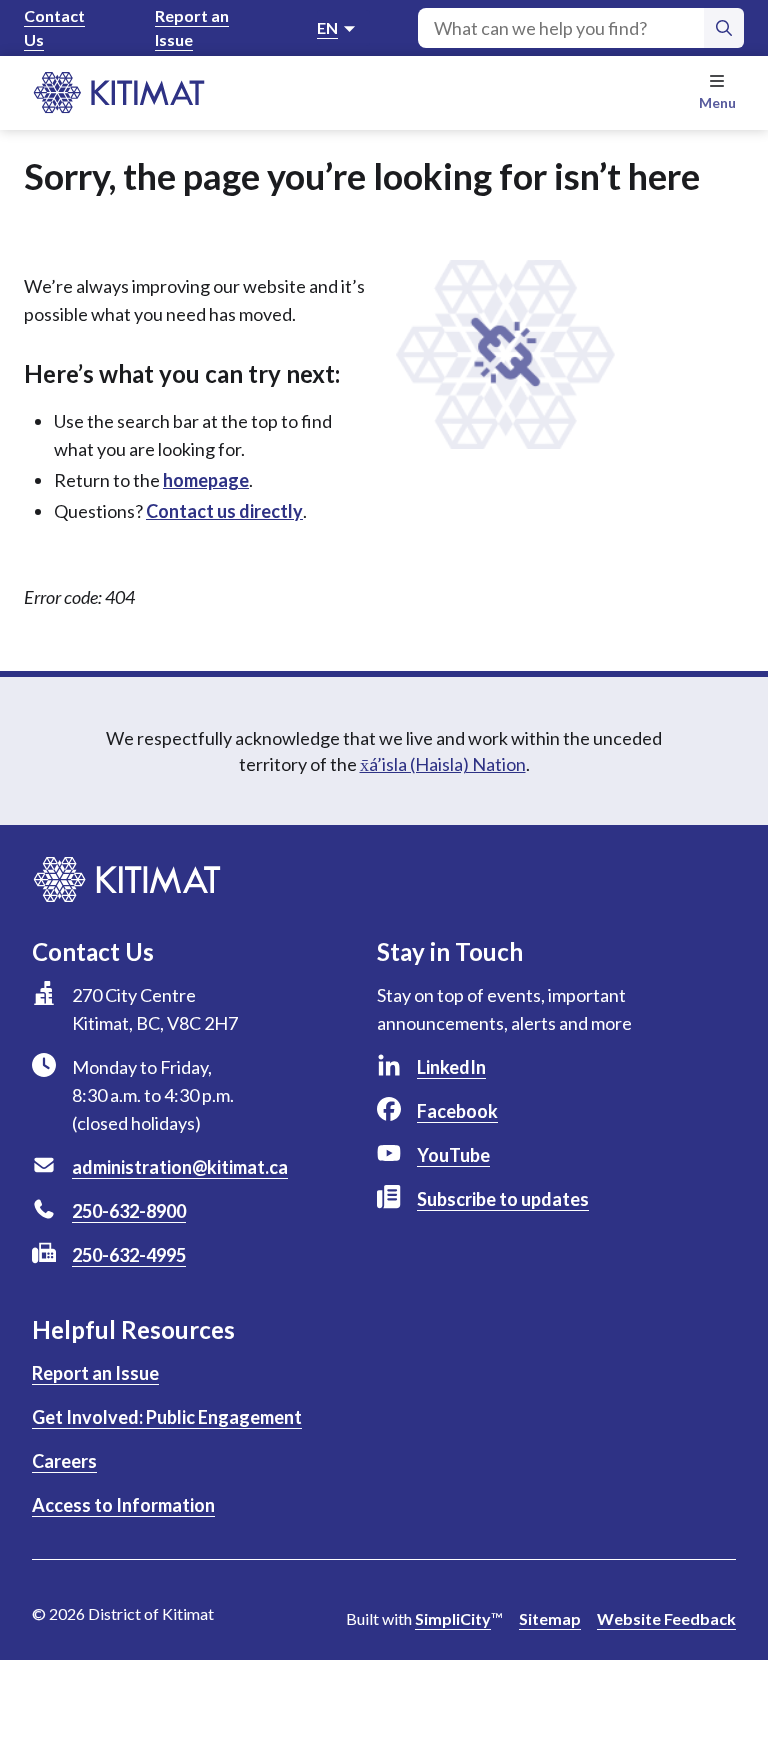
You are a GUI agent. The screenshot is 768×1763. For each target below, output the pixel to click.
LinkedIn (451, 1067)
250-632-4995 (129, 1255)
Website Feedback (666, 1618)
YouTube (453, 1155)
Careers (64, 1461)
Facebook (457, 1111)
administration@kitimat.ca (180, 1167)
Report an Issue (192, 27)
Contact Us (54, 27)
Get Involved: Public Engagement (167, 1417)
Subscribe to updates (503, 1199)
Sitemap (550, 1618)
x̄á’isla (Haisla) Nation (443, 764)
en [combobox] (327, 27)
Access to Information (123, 1505)
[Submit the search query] (724, 28)
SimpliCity (453, 1618)
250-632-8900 (129, 1211)
